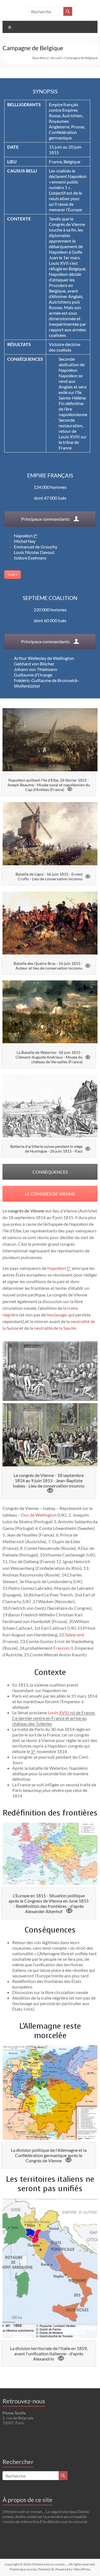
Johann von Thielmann (36, 669)
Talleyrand (74, 1635)
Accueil (56, 58)
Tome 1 (12, 575)
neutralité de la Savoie (55, 1328)
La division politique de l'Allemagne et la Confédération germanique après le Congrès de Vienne (49, 2155)
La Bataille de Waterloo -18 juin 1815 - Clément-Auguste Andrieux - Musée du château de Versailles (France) (49, 1057)
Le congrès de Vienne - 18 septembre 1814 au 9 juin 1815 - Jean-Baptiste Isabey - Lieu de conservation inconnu (49, 1480)
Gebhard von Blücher (34, 664)
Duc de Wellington (39, 1515)
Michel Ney (25, 541)
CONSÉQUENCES (50, 1172)
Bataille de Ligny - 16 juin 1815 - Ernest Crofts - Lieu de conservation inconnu (49, 876)
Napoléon (26, 536)
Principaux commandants (46, 519)
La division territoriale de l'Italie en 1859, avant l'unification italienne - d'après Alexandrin (49, 2354)
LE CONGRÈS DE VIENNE (50, 1194)
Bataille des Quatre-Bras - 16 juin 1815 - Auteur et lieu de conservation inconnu (48, 966)
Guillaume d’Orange (33, 675)
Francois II (63, 1648)
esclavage (57, 1315)
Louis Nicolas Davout (34, 552)
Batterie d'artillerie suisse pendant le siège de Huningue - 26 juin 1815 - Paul (46, 1149)
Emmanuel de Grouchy (36, 547)
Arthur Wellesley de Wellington (44, 658)
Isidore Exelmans (30, 558)
